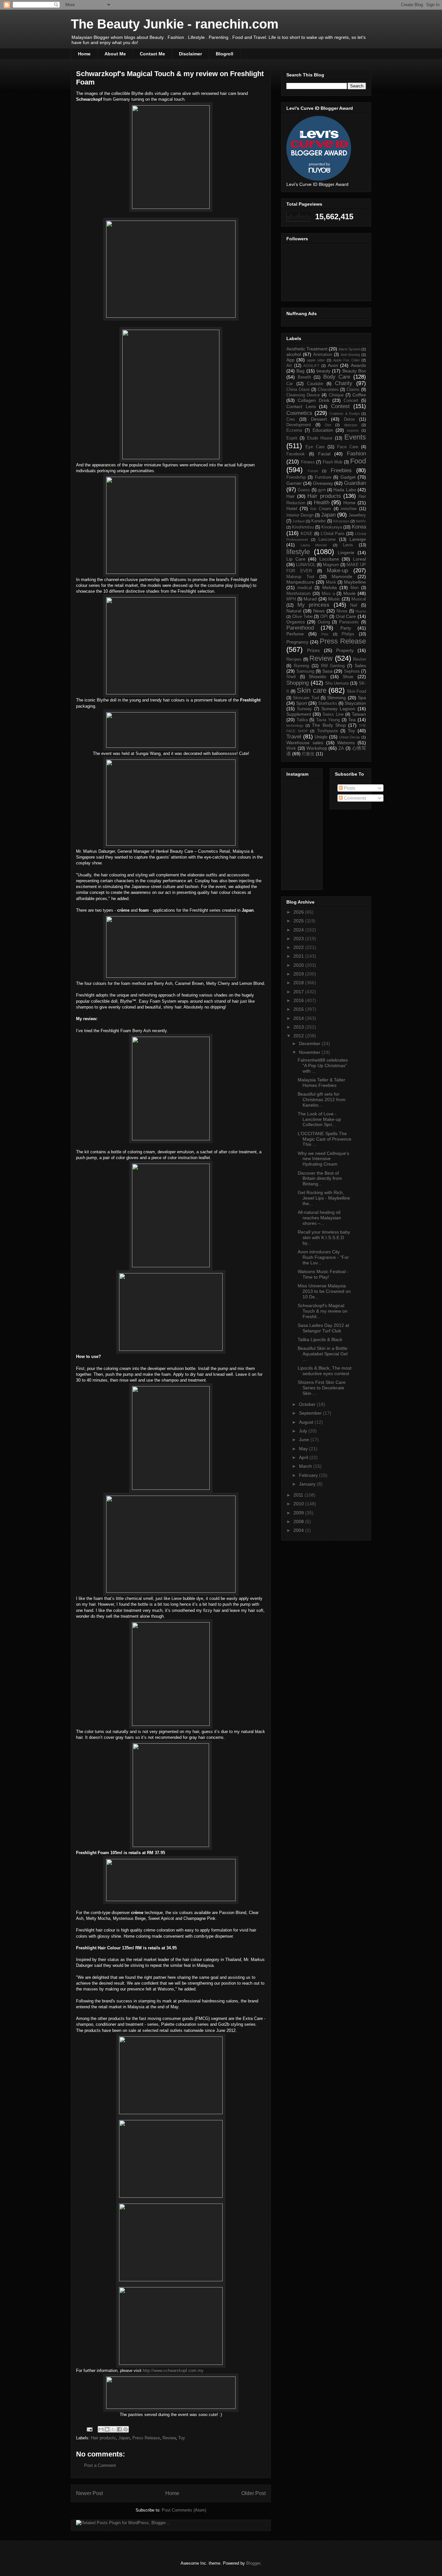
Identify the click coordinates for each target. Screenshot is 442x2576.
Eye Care (315, 447)
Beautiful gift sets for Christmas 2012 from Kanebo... (322, 1100)
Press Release (146, 2438)
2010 (299, 1504)
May (304, 1449)
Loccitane (329, 559)
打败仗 (308, 754)
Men (354, 588)
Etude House (320, 438)
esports (353, 430)
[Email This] (101, 2429)
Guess (304, 490)
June (305, 1440)
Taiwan (359, 714)
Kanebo (318, 521)
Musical (359, 599)
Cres (291, 419)
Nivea (342, 611)
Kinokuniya (332, 527)
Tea (352, 720)
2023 (299, 939)
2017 (299, 992)
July (304, 1431)
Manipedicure (300, 582)
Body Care (337, 377)
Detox (349, 419)
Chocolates (328, 390)
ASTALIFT (311, 366)
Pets (325, 634)
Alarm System (349, 349)
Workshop (317, 748)
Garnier (294, 483)
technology (295, 725)
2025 (299, 921)
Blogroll (225, 54)
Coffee (359, 395)
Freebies (341, 470)
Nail (354, 605)
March (306, 1466)
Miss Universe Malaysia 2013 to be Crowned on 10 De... (324, 1291)
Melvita (330, 587)
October (308, 1404)
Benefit (304, 377)
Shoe (348, 677)
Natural (294, 611)
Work (291, 748)
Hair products (103, 2438)
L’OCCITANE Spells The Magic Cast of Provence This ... (325, 1139)
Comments (354, 798)
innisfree (349, 509)
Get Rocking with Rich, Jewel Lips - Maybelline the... (324, 1198)
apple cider (316, 360)
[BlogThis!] (107, 2429)
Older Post (254, 2493)
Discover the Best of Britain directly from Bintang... (320, 1179)
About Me (115, 54)
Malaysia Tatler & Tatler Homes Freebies (321, 1083)
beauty (323, 371)
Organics (296, 622)
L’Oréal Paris (333, 534)
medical (305, 588)
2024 (299, 930)
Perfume (295, 634)
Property (345, 650)
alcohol (294, 354)
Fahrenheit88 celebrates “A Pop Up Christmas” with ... (323, 1066)
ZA (341, 748)
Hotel (292, 508)
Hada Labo (345, 490)
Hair (291, 496)
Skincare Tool (306, 698)
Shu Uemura (337, 683)
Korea (359, 527)
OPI (324, 617)
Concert (351, 401)
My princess (314, 605)
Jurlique (299, 521)
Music (334, 599)
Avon (333, 365)
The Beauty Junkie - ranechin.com (175, 24)
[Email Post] (89, 2429)
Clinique (336, 395)
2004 (299, 1530)
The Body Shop (329, 725)
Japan (124, 2438)
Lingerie (346, 553)
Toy (182, 2438)
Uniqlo (321, 737)
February (309, 1475)
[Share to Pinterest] (126, 2429)
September (311, 1413)
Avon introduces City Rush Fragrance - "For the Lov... (323, 1257)
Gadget (348, 477)
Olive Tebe (302, 617)
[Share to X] (113, 2429)
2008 (299, 1522)
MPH (291, 599)
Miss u (328, 594)
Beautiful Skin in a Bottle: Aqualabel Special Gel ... (323, 1354)
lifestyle (298, 552)
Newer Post (89, 2493)
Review (169, 2438)
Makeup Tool (300, 577)
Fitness (308, 462)
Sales (360, 666)
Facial (324, 454)
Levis (348, 545)
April (304, 1457)
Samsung (305, 671)
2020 (299, 965)
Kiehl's (361, 521)
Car (290, 384)
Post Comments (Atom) (184, 2510)
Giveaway (323, 483)
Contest (340, 406)
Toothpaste (327, 731)
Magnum (331, 565)
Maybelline (355, 582)
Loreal (359, 559)
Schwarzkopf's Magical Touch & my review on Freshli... (323, 1311)
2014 (299, 1018)
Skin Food (357, 691)
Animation (323, 355)
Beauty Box (354, 371)
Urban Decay (350, 737)
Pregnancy (297, 642)
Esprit (292, 438)
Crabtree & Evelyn (344, 414)
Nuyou (361, 611)
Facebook (296, 454)
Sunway (304, 709)
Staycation (355, 703)
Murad (310, 599)
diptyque (351, 425)
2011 (299, 1495)
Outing (324, 622)
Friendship (296, 477)
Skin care (312, 690)
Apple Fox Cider (346, 360)
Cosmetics (299, 413)
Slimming (337, 698)
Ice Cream (321, 509)
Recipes (294, 659)
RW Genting (333, 666)
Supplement (299, 714)
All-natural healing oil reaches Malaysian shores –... (319, 1218)
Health (322, 502)
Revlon (359, 659)
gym (322, 490)
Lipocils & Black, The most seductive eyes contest (325, 1371)
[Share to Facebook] (119, 2429)
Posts (349, 788)
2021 (299, 956)
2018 (299, 983)
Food (358, 461)
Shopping (298, 683)
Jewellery (357, 515)
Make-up (337, 570)
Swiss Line (333, 714)
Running (301, 666)
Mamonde (342, 576)
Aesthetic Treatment (307, 349)
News (319, 611)
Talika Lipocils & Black (320, 1339)
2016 (299, 1000)
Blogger (253, 2563)
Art (289, 366)
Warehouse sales (305, 743)
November (310, 1052)
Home (84, 54)
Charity (344, 383)
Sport (302, 703)
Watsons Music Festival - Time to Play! (323, 1274)
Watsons (346, 743)
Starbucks (328, 703)
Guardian (355, 483)
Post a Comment (100, 2465)
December (310, 1043)
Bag (300, 371)
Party (346, 628)
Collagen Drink (314, 400)
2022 (299, 947)
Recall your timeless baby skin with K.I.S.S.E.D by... (324, 1237)
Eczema (294, 430)
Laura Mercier (314, 545)
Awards (358, 365)
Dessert (319, 419)
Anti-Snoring (350, 355)
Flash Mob (333, 462)
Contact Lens (301, 406)
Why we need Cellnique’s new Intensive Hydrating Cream (323, 1159)
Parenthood (300, 628)
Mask (331, 582)
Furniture (323, 477)
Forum (313, 471)
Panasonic (349, 622)
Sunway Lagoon (338, 709)
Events (355, 437)
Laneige (358, 539)
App (290, 360)
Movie (349, 593)
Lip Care (296, 559)
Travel (294, 737)
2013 (299, 1027)
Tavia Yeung (328, 720)
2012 (299, 1036)
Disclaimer (190, 54)
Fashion (356, 454)
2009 (299, 1513)
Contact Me (152, 54)
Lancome (327, 540)
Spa (362, 698)
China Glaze (298, 390)
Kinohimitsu (303, 527)
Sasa (327, 671)
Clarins (353, 390)
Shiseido (317, 677)
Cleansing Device (303, 395)
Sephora (352, 671)
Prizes (313, 650)
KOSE (307, 534)
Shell (291, 677)
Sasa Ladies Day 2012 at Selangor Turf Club (323, 1328)
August (307, 1422)
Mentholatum (298, 594)
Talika (302, 720)
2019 (299, 974)
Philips (348, 634)
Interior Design (300, 515)
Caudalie (315, 384)
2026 (299, 912)
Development (299, 425)
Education (323, 430)
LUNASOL (306, 565)
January (308, 1484)
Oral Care (346, 616)
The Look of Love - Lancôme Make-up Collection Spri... (319, 1119)
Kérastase (341, 521)
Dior (328, 425)
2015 (299, 1009)
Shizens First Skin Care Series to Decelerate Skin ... (322, 1388)
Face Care (348, 447)
